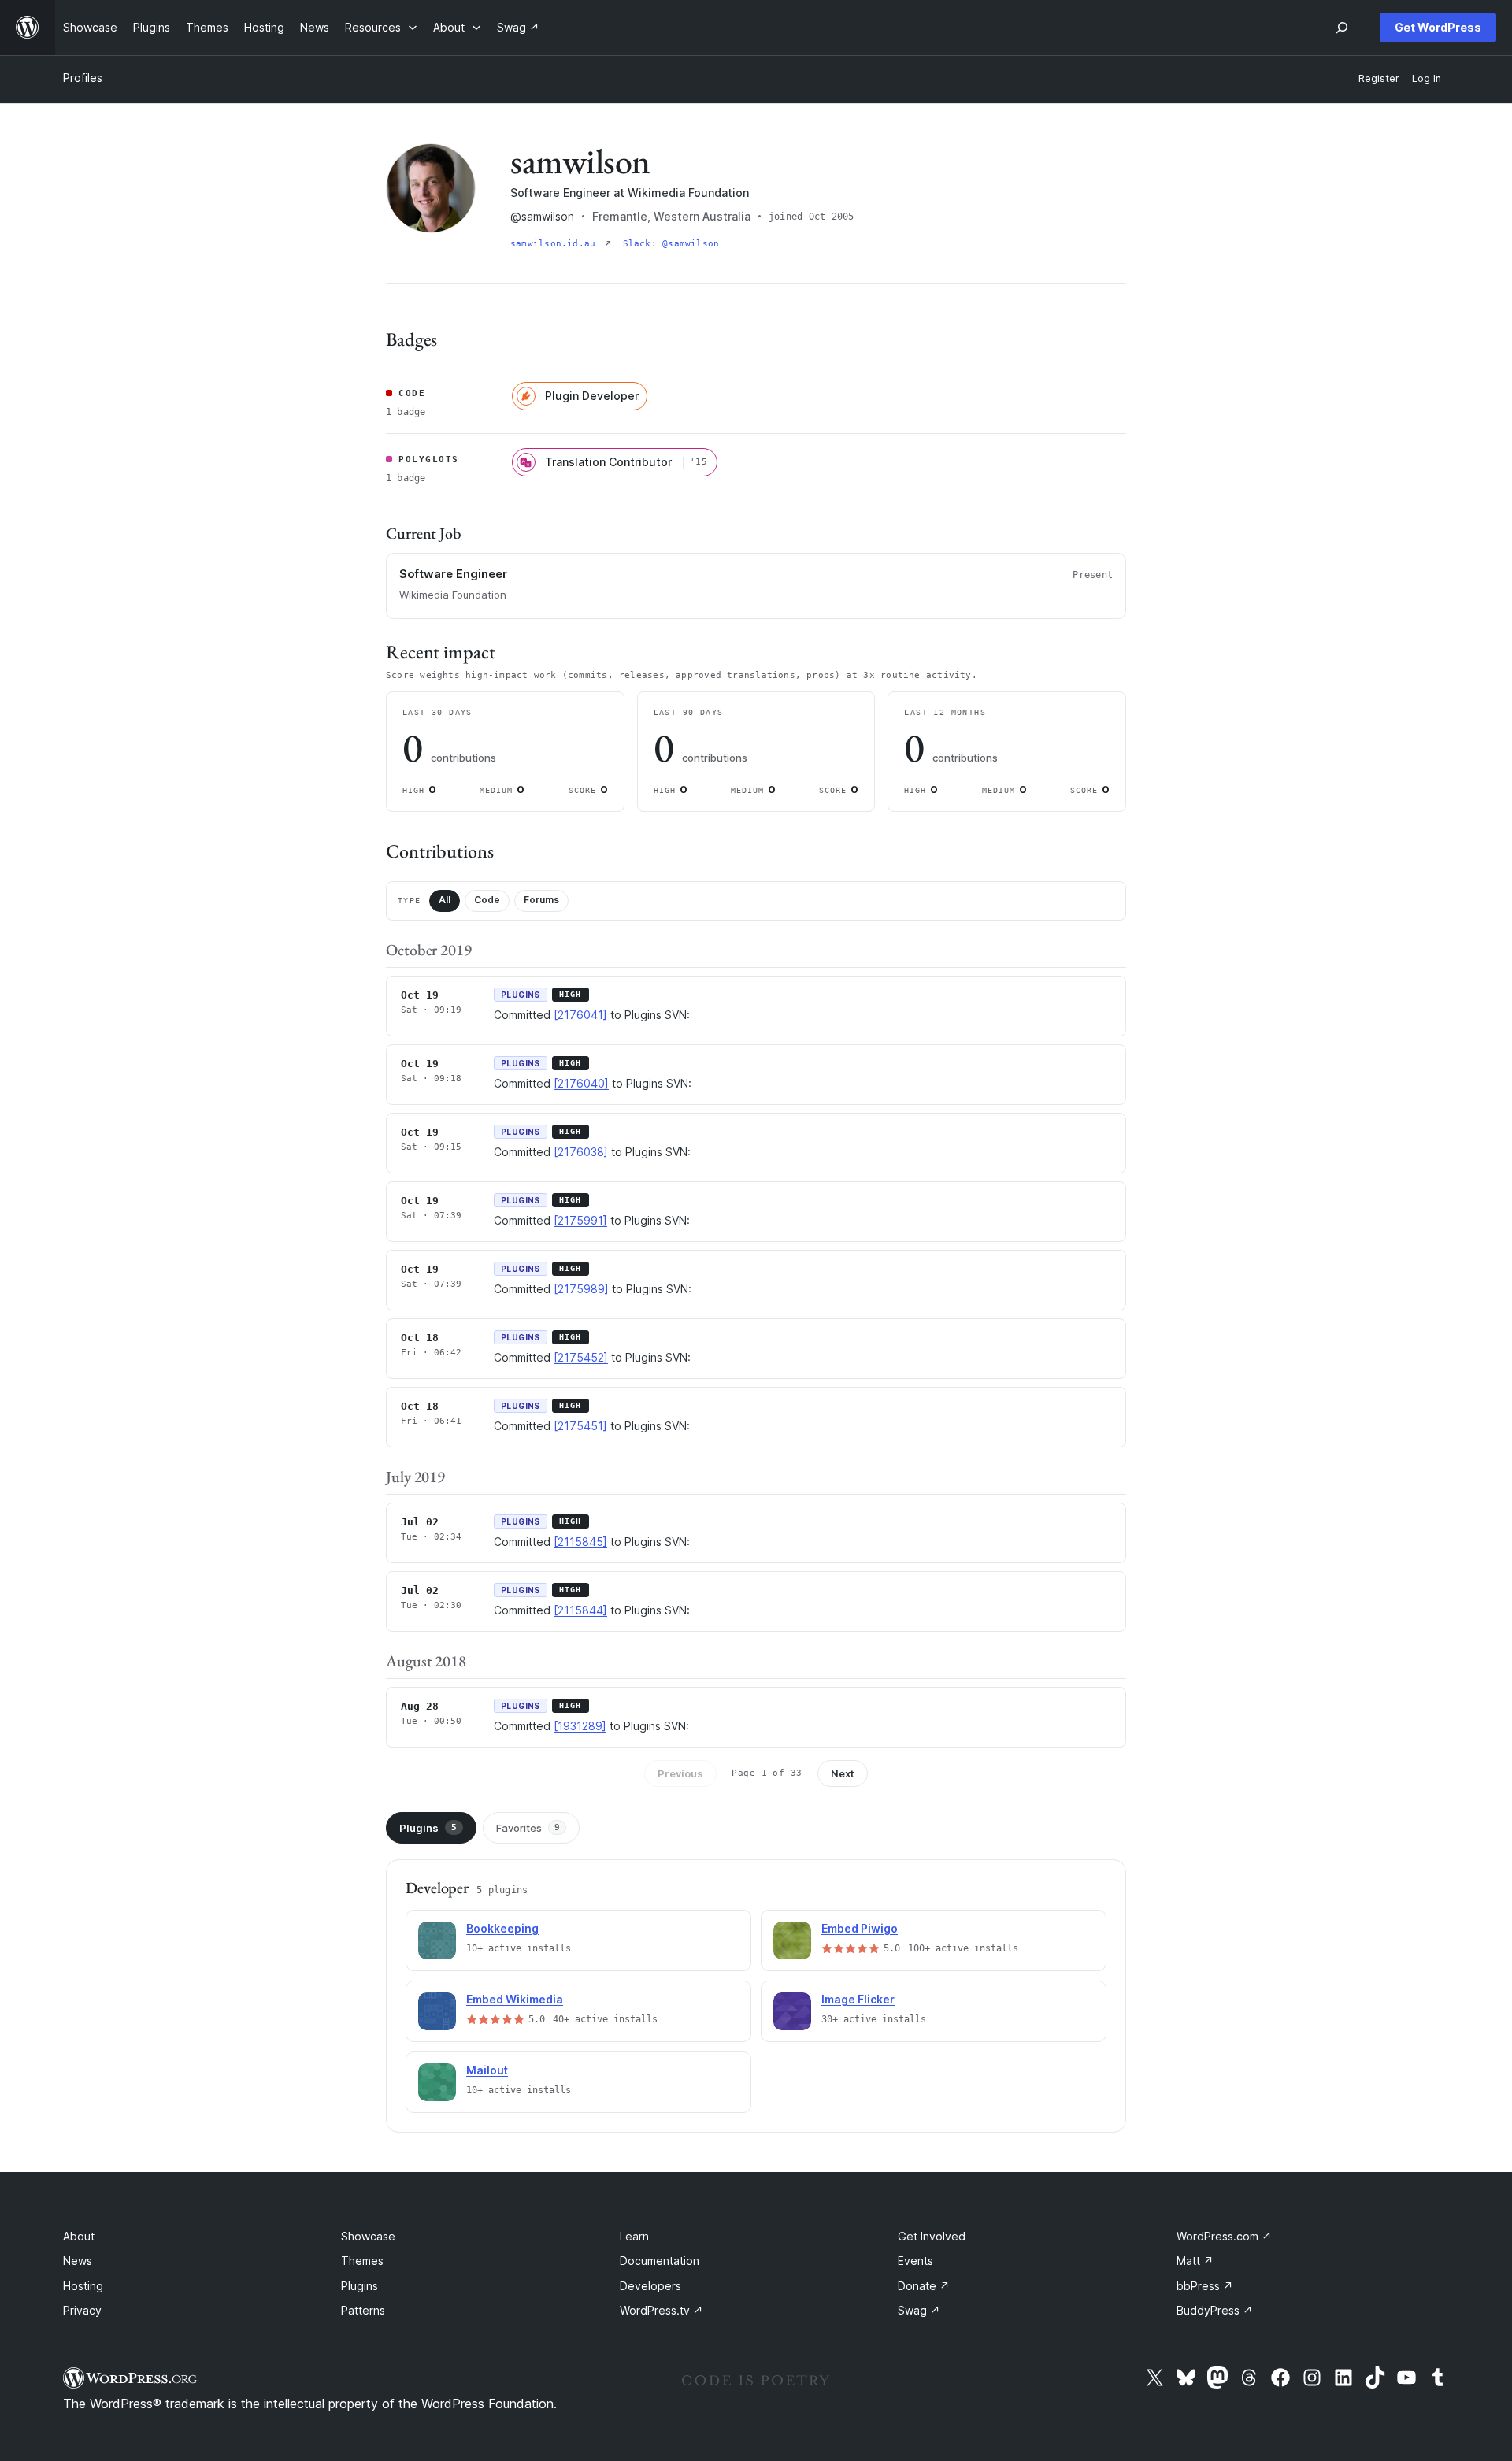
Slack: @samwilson (671, 244)
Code (487, 900)
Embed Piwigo (860, 1928)
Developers (650, 2286)
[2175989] (581, 1289)
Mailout (487, 2070)
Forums (541, 900)
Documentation (660, 2261)
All (445, 900)
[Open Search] (1342, 28)
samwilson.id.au (556, 244)
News (78, 2261)
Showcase (368, 2236)
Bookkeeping (502, 1928)
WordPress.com (1224, 2236)
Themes (362, 2261)
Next (843, 1773)
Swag (919, 2310)
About (79, 2236)
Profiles (83, 78)
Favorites (528, 1828)
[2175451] (580, 1426)
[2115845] (580, 1542)
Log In (1427, 78)
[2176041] (580, 1015)
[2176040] (581, 1083)
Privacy (82, 2310)
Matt (1195, 2261)
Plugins (428, 1828)
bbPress (1205, 2286)
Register (1379, 78)
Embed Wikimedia (515, 1999)
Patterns (363, 2310)
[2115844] (580, 1610)
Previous (680, 1773)
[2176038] (581, 1152)
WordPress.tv (661, 2310)
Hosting (83, 2286)
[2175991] (580, 1220)
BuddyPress (1215, 2310)
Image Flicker (858, 1999)
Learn (634, 2236)
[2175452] (581, 1357)
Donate (924, 2286)
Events (915, 2261)
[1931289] (580, 1726)
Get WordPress (1438, 27)
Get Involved (932, 2236)
